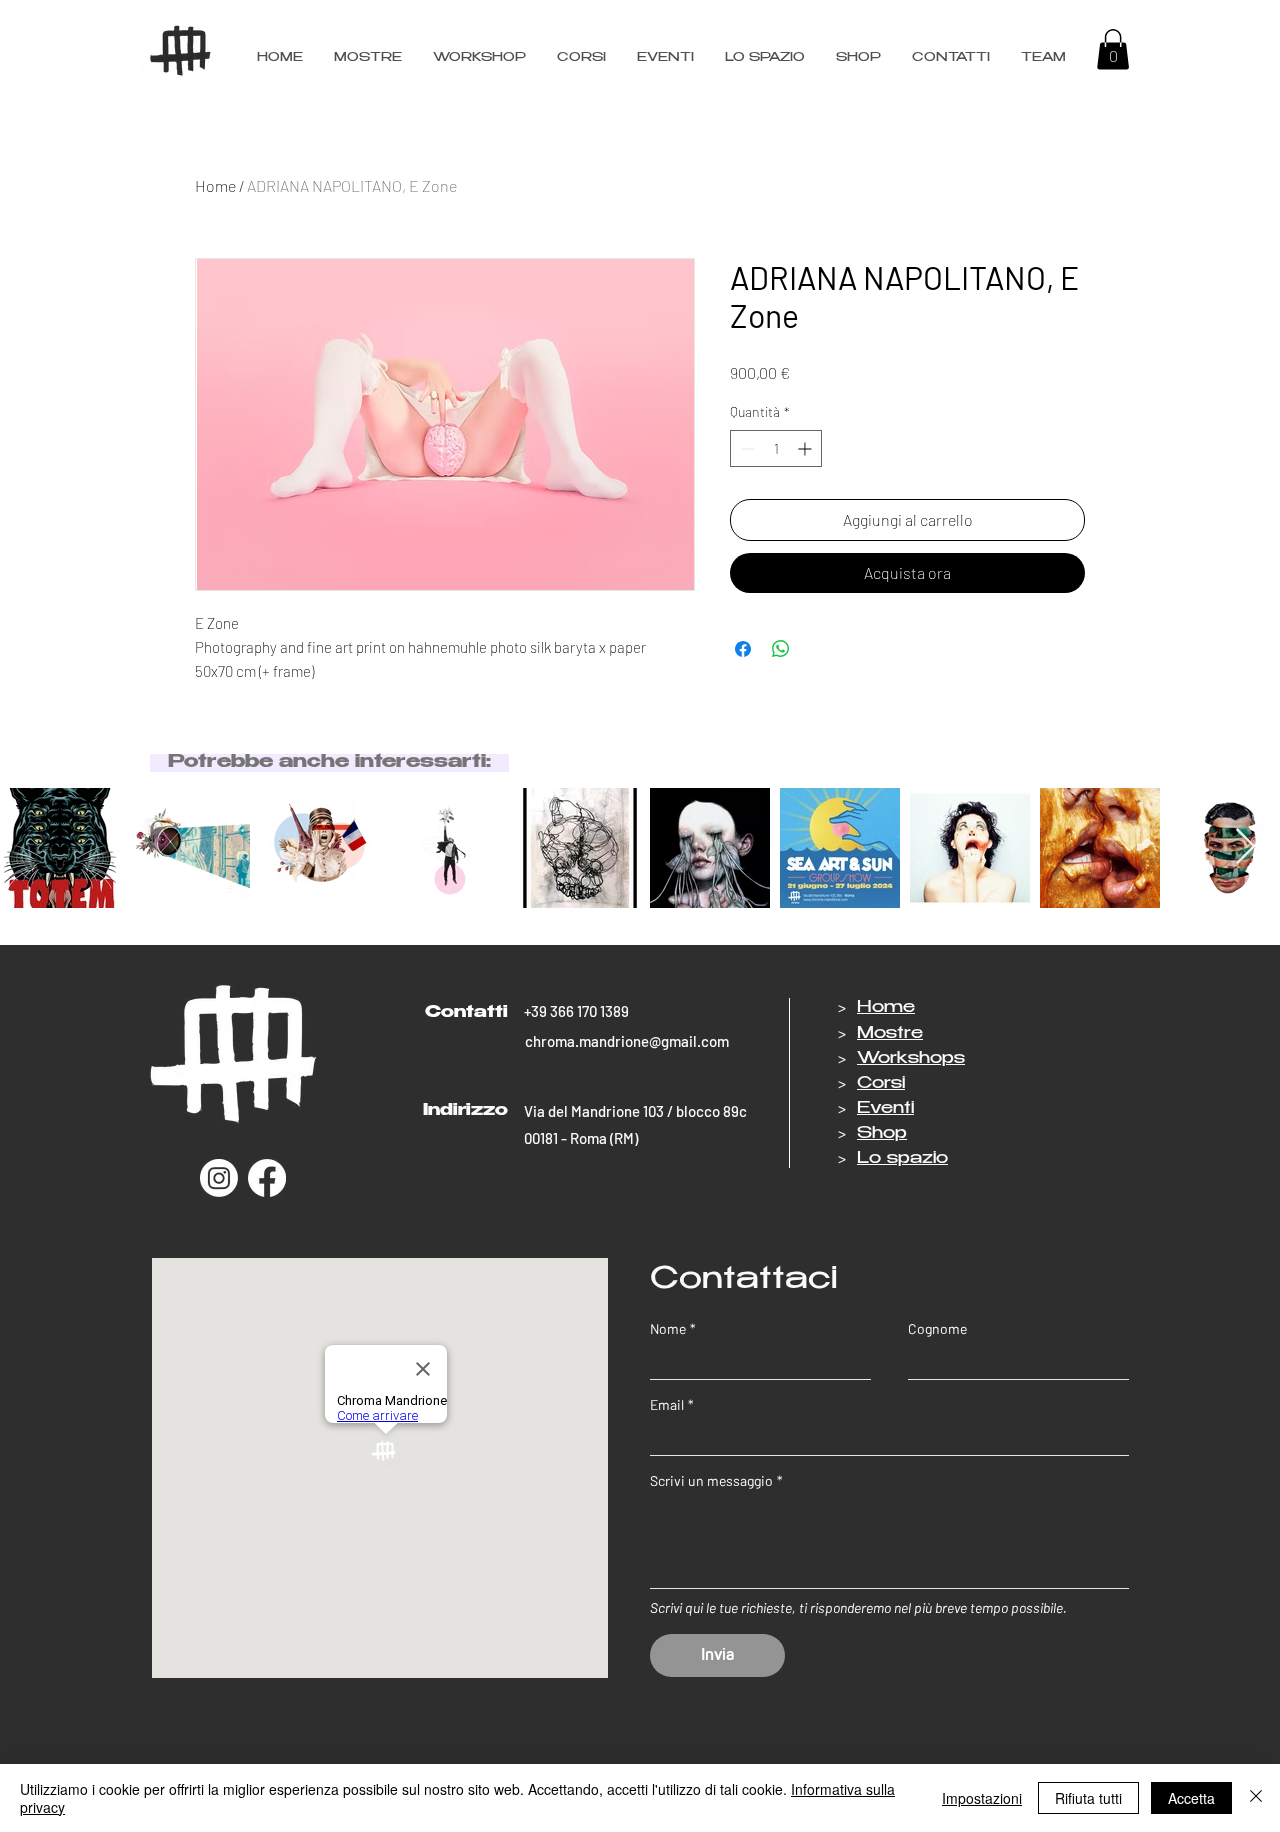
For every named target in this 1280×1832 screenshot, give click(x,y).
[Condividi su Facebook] (743, 649)
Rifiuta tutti (1088, 1798)
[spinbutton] (776, 448)
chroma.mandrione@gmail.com (627, 1041)
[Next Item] (1245, 847)
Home (215, 185)
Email (672, 1404)
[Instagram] (219, 1178)
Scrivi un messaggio (716, 1480)
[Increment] (806, 448)
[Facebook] (267, 1178)
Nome (673, 1328)
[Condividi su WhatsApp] (781, 649)
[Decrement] (745, 448)
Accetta (1191, 1798)
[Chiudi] (1256, 1798)
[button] (1043, 58)
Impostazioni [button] (982, 1798)
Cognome (937, 1328)
